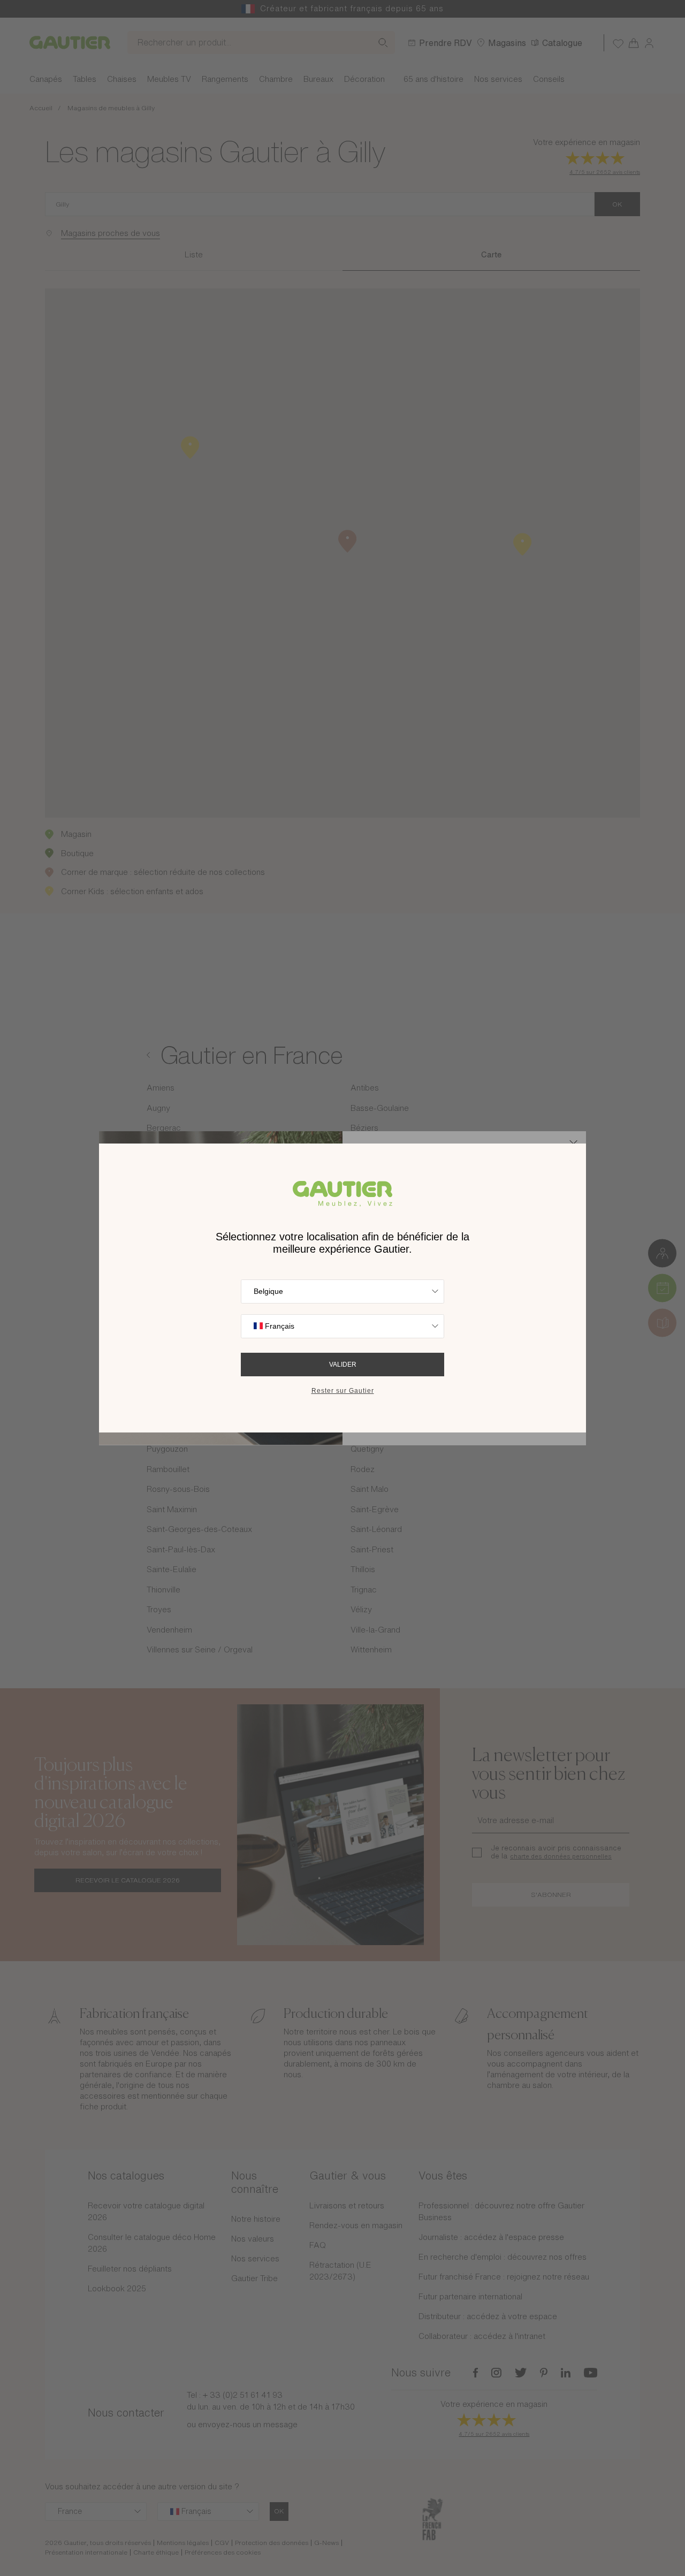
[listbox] (342, 1291)
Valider (343, 1365)
